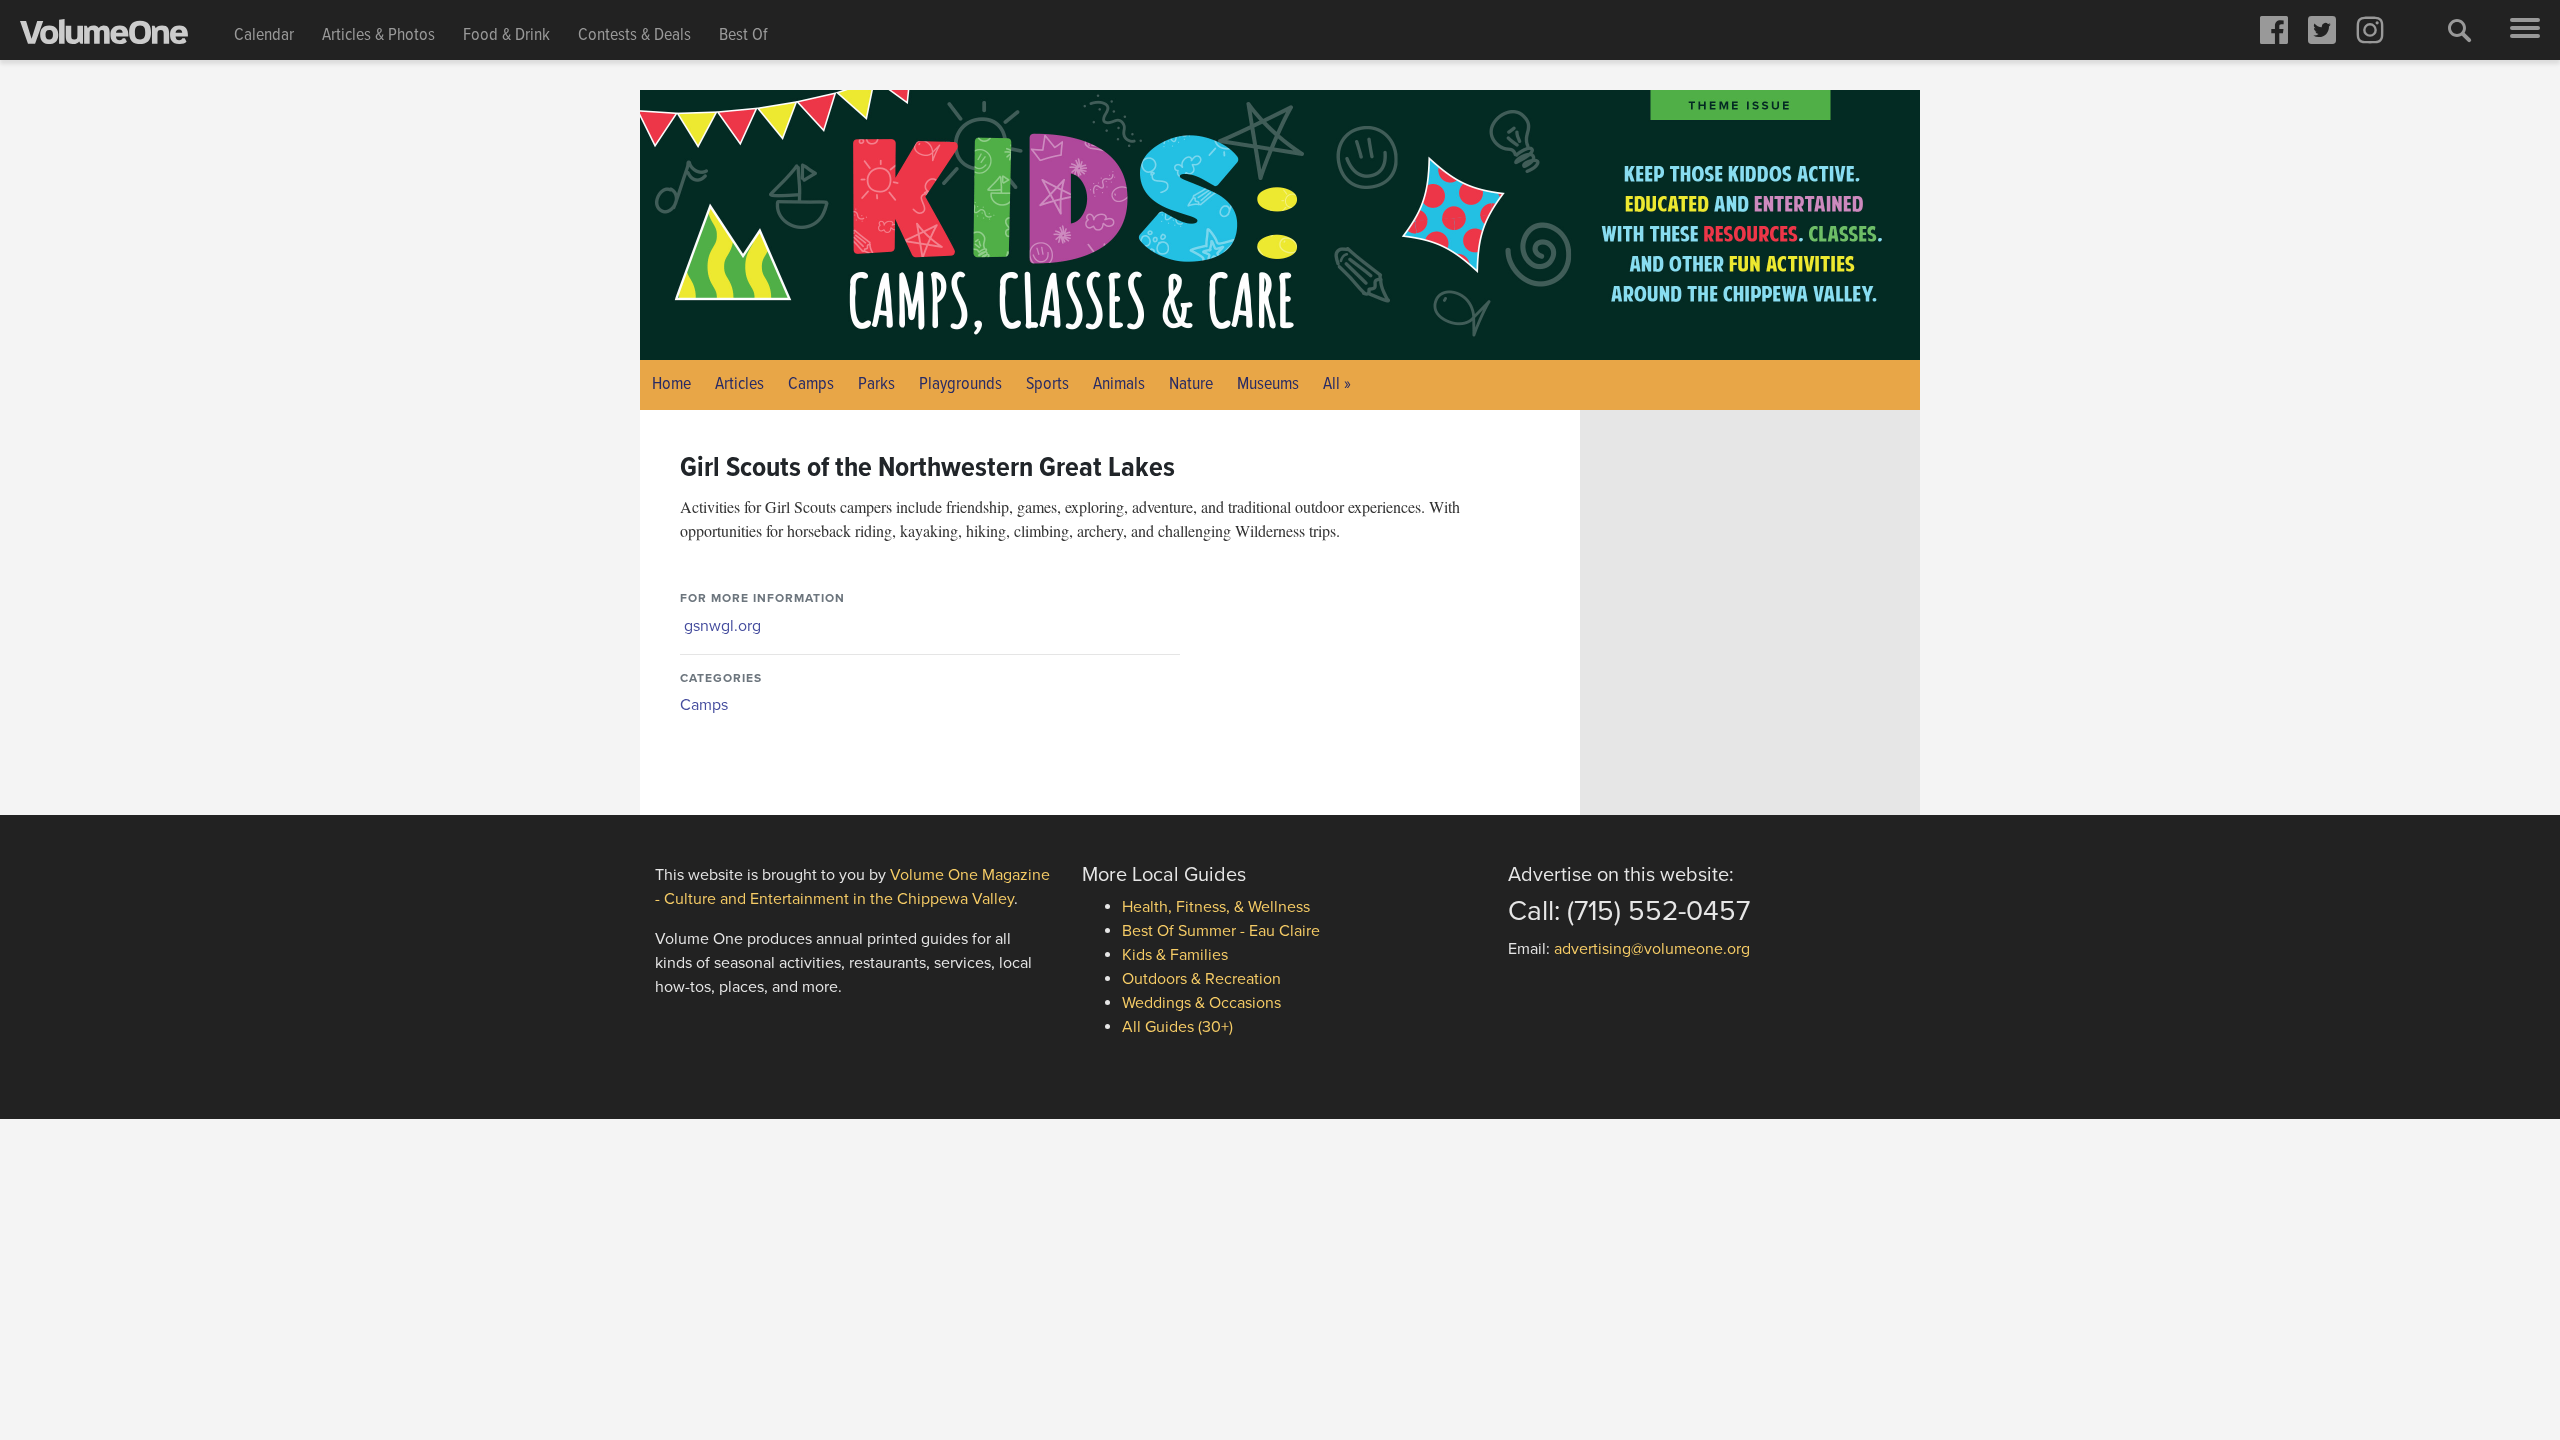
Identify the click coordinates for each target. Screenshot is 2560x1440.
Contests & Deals (634, 35)
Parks (876, 384)
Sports (1047, 384)
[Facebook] (2274, 30)
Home (671, 384)
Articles (739, 384)
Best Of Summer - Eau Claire (1221, 931)
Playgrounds (960, 384)
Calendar (264, 35)
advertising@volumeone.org (1652, 949)
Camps (811, 384)
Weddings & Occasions (1201, 1003)
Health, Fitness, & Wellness (1216, 907)
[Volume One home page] (120, 36)
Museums (1268, 384)
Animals (1119, 384)
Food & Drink (506, 35)
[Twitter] (2322, 30)
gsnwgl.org (722, 626)
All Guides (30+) (1177, 1027)
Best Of (743, 35)
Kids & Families (1175, 955)
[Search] (2460, 30)
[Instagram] (2370, 30)
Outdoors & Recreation (1201, 979)
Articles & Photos (378, 35)
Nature (1191, 384)
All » (1337, 384)
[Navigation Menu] (2525, 30)
